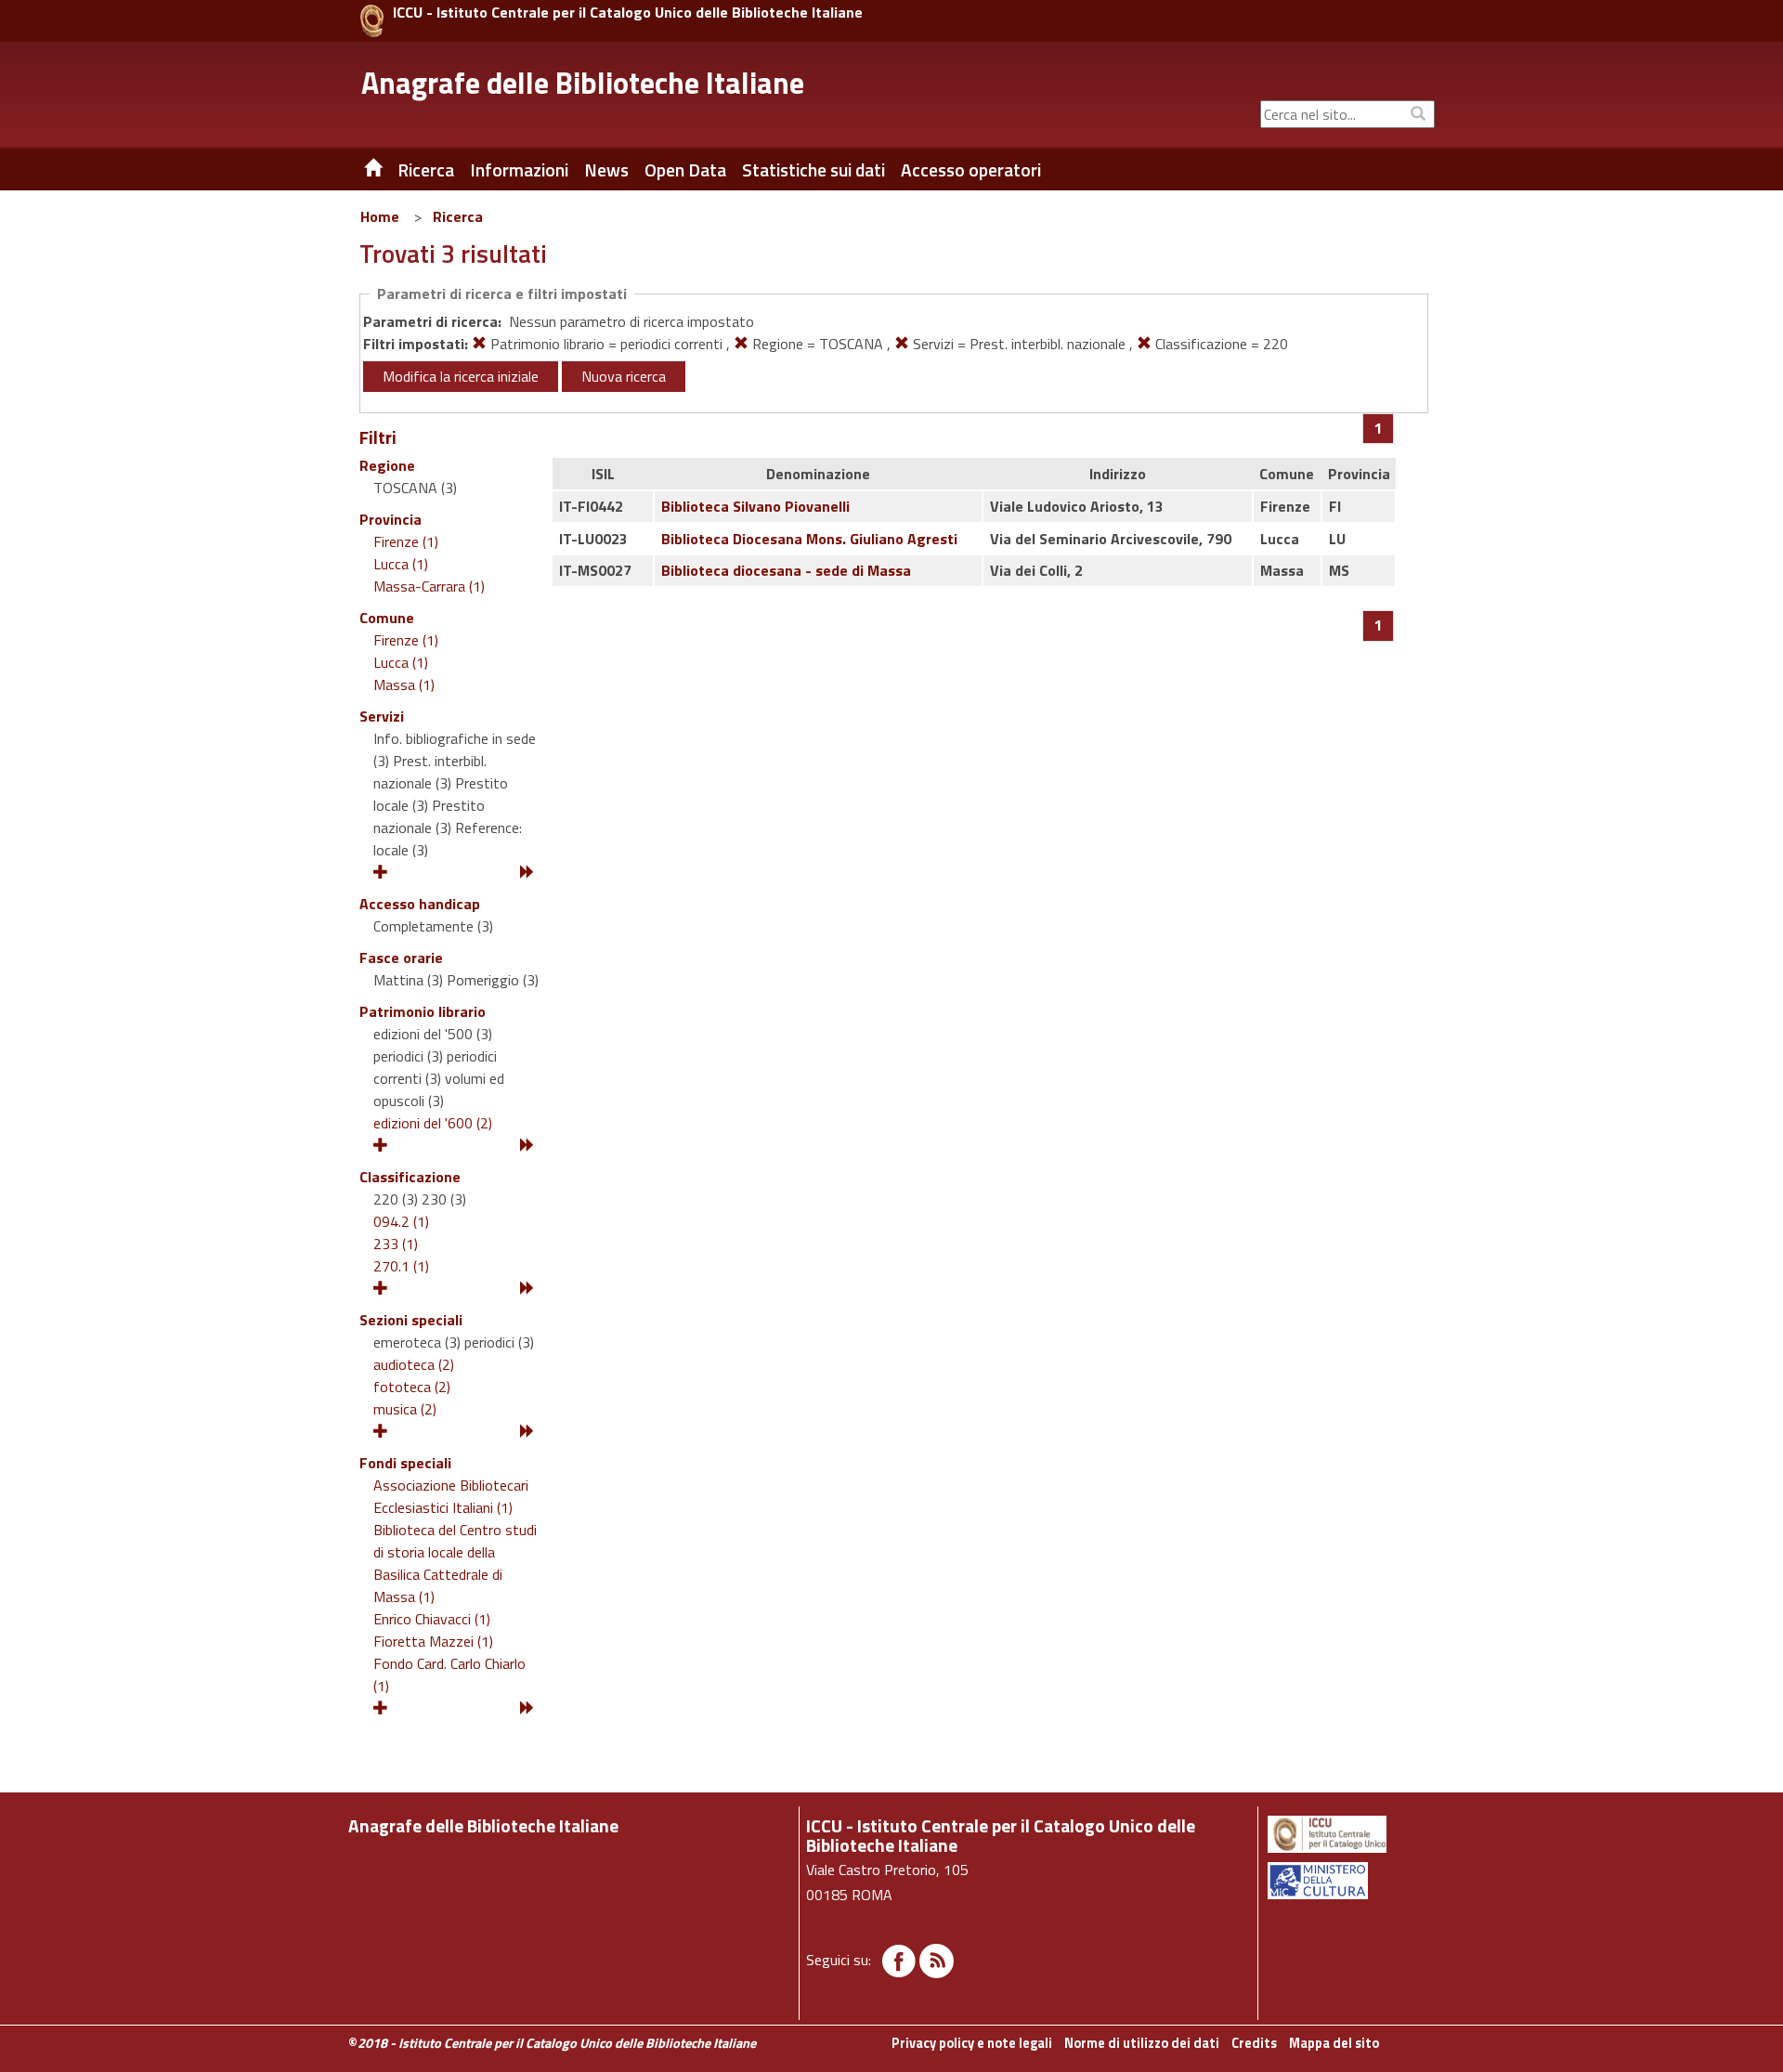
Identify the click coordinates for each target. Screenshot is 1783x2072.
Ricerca (458, 216)
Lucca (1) (401, 564)
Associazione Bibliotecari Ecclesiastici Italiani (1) (451, 1496)
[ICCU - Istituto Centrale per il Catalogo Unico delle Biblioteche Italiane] (372, 21)
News (606, 170)
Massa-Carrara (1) (429, 586)
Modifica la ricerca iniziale (461, 376)
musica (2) (405, 1409)
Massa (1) (404, 684)
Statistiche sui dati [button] (813, 170)
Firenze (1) (406, 541)
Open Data (685, 170)
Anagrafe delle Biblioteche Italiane (583, 83)
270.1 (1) (401, 1266)
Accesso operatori (971, 170)
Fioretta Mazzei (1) (433, 1641)
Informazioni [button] (519, 170)
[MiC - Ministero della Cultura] (1350, 1881)
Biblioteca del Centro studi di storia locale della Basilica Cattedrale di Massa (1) (455, 1563)
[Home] (359, 170)
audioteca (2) (414, 1364)
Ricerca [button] (426, 170)
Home (380, 216)
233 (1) (396, 1244)
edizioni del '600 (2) (433, 1123)
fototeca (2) (412, 1387)
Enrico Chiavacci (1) (432, 1619)
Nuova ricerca (624, 376)
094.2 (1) (401, 1221)
